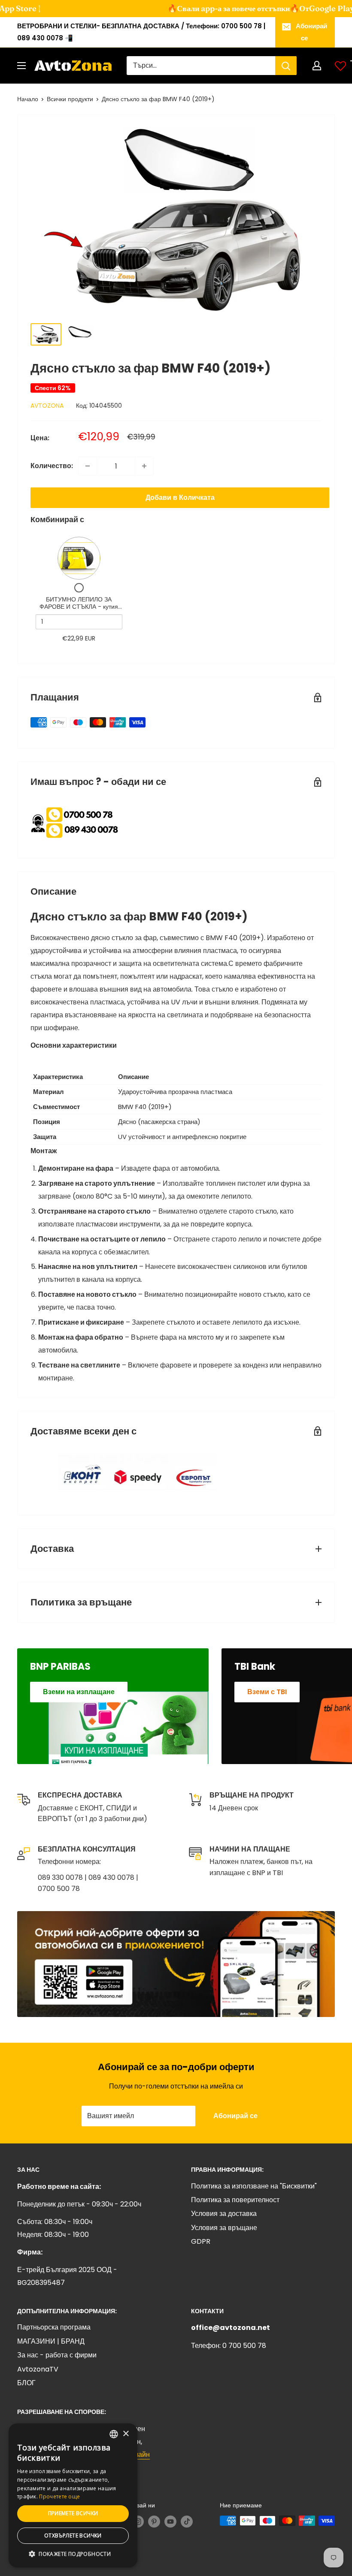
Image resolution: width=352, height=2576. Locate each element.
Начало (28, 99)
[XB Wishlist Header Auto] (340, 66)
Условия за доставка (224, 2214)
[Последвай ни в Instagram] (138, 2522)
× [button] (126, 2434)
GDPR (201, 2241)
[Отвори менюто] (21, 66)
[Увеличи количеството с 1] (144, 466)
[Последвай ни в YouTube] (170, 2522)
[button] (73, 2554)
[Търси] (286, 66)
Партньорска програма (54, 2327)
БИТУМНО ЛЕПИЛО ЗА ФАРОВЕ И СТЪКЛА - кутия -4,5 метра (79, 607)
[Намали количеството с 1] (88, 466)
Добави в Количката (180, 497)
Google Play (316, 8)
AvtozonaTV (38, 2369)
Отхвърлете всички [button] (73, 2535)
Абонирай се (311, 32)
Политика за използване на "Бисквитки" (254, 2186)
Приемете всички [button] (73, 2513)
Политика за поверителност (235, 2200)
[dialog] (73, 2495)
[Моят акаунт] (317, 66)
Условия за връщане (224, 2228)
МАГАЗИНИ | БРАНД (51, 2341)
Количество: (52, 466)
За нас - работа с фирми (57, 2355)
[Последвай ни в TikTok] (187, 2522)
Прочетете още (59, 2496)
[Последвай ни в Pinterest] (154, 2522)
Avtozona (47, 406)
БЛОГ (26, 2383)
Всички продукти (70, 99)
